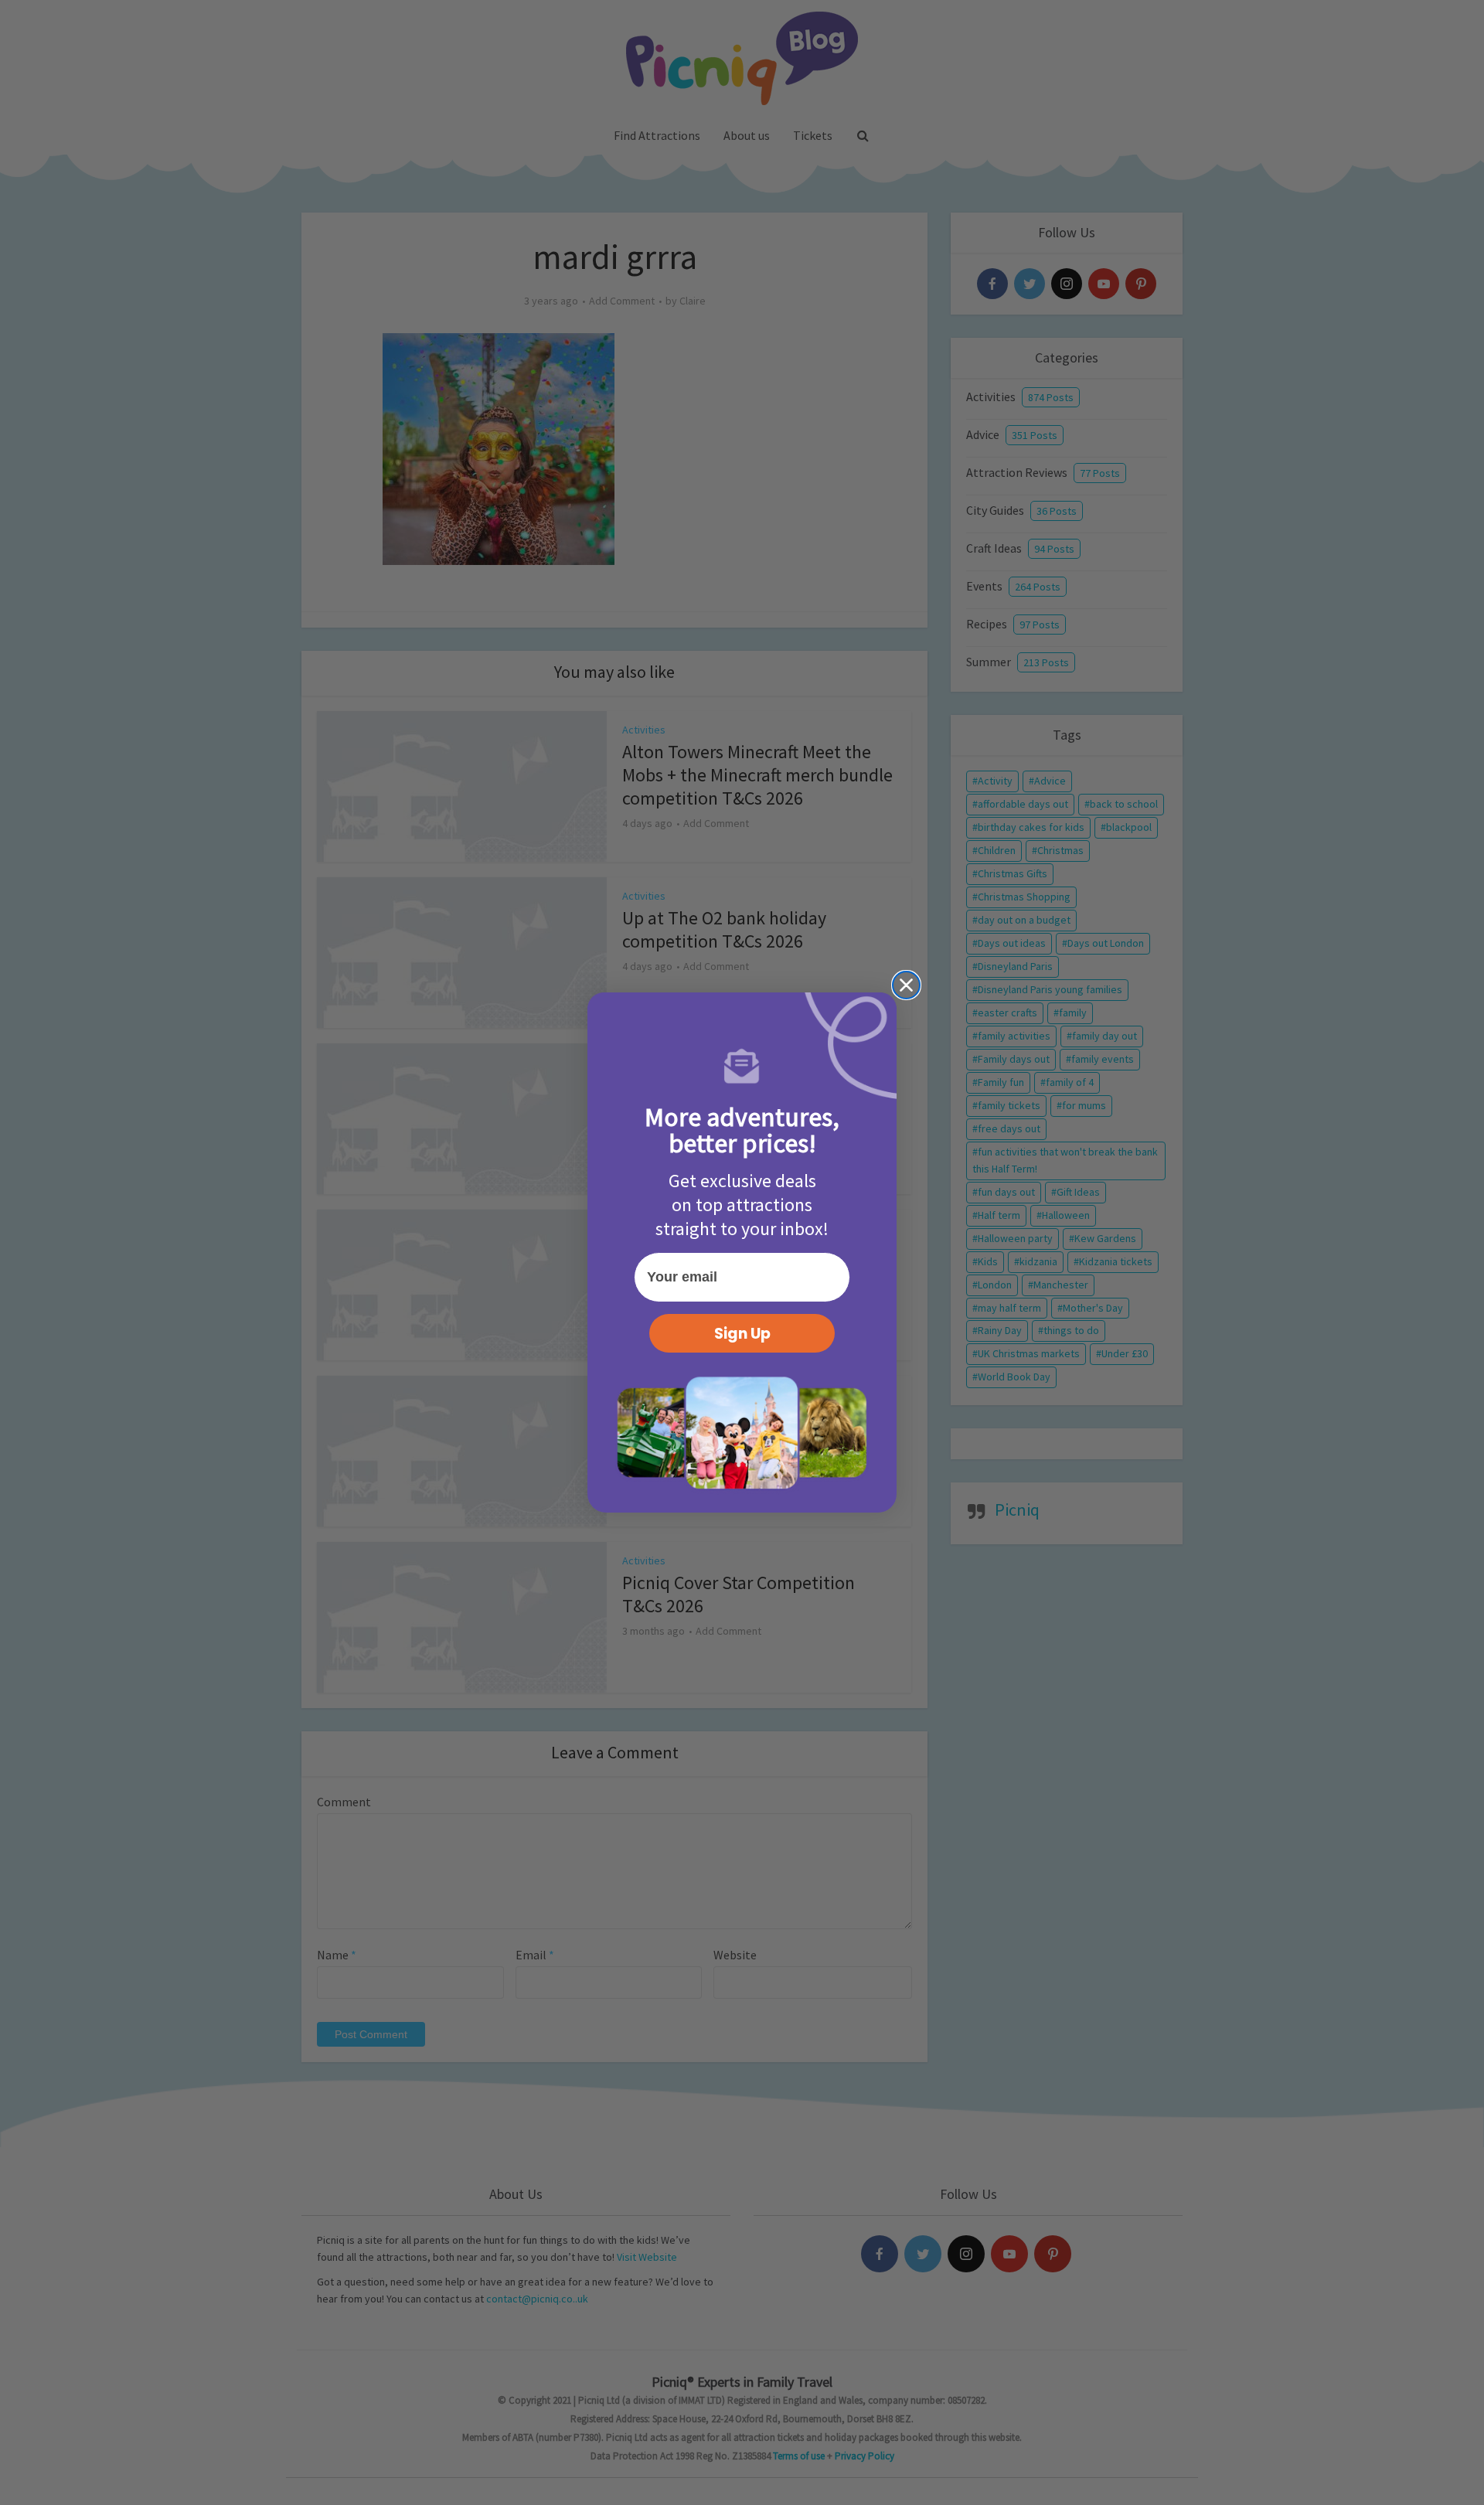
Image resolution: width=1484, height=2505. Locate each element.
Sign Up (742, 1334)
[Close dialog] (906, 985)
